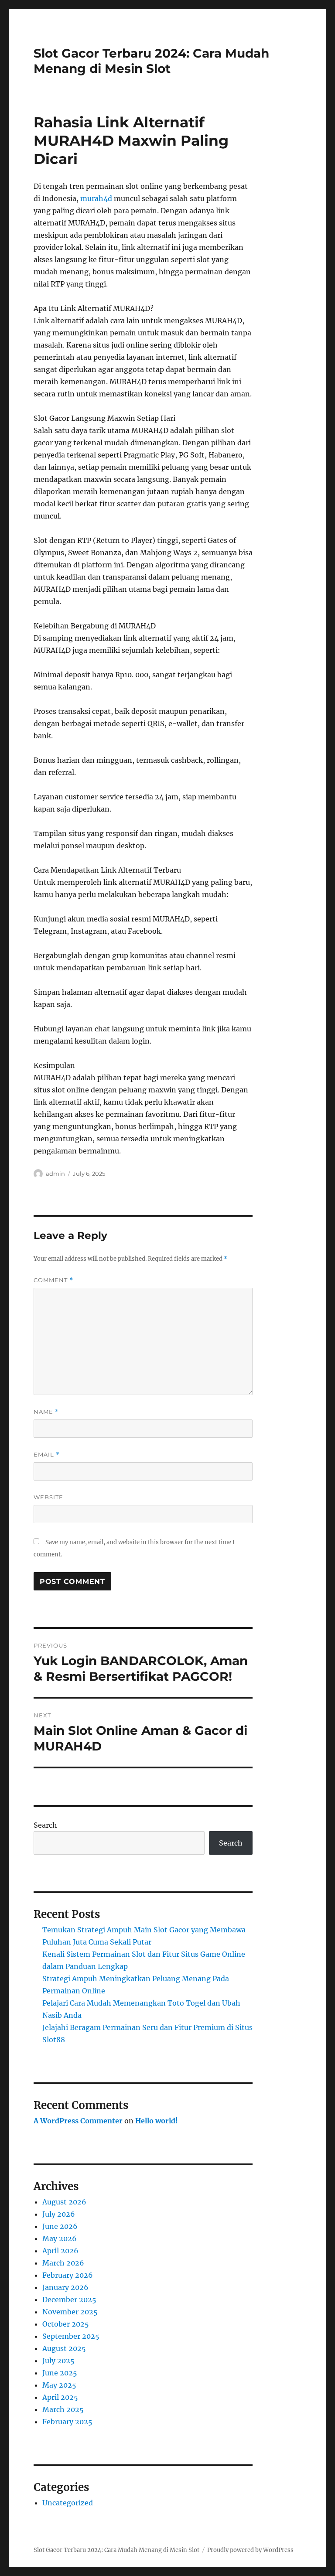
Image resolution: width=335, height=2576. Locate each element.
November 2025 (70, 2312)
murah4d (96, 198)
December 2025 (69, 2300)
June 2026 (60, 2226)
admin (55, 1174)
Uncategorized (68, 2503)
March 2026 (63, 2263)
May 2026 (60, 2238)
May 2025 (59, 2385)
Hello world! (157, 2121)
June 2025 (60, 2373)
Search (45, 1825)
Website (48, 1497)
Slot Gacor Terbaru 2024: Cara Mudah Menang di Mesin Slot (151, 61)
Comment (53, 1280)
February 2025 (67, 2422)
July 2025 (58, 2361)
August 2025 (64, 2348)
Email (47, 1455)
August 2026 (64, 2202)
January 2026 (65, 2287)
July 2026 (59, 2214)
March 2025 (63, 2409)
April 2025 (60, 2397)
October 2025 (66, 2324)
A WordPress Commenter (78, 2121)
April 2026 (60, 2251)
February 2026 (68, 2275)
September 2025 (71, 2336)
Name (46, 1412)
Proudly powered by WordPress (250, 2550)
